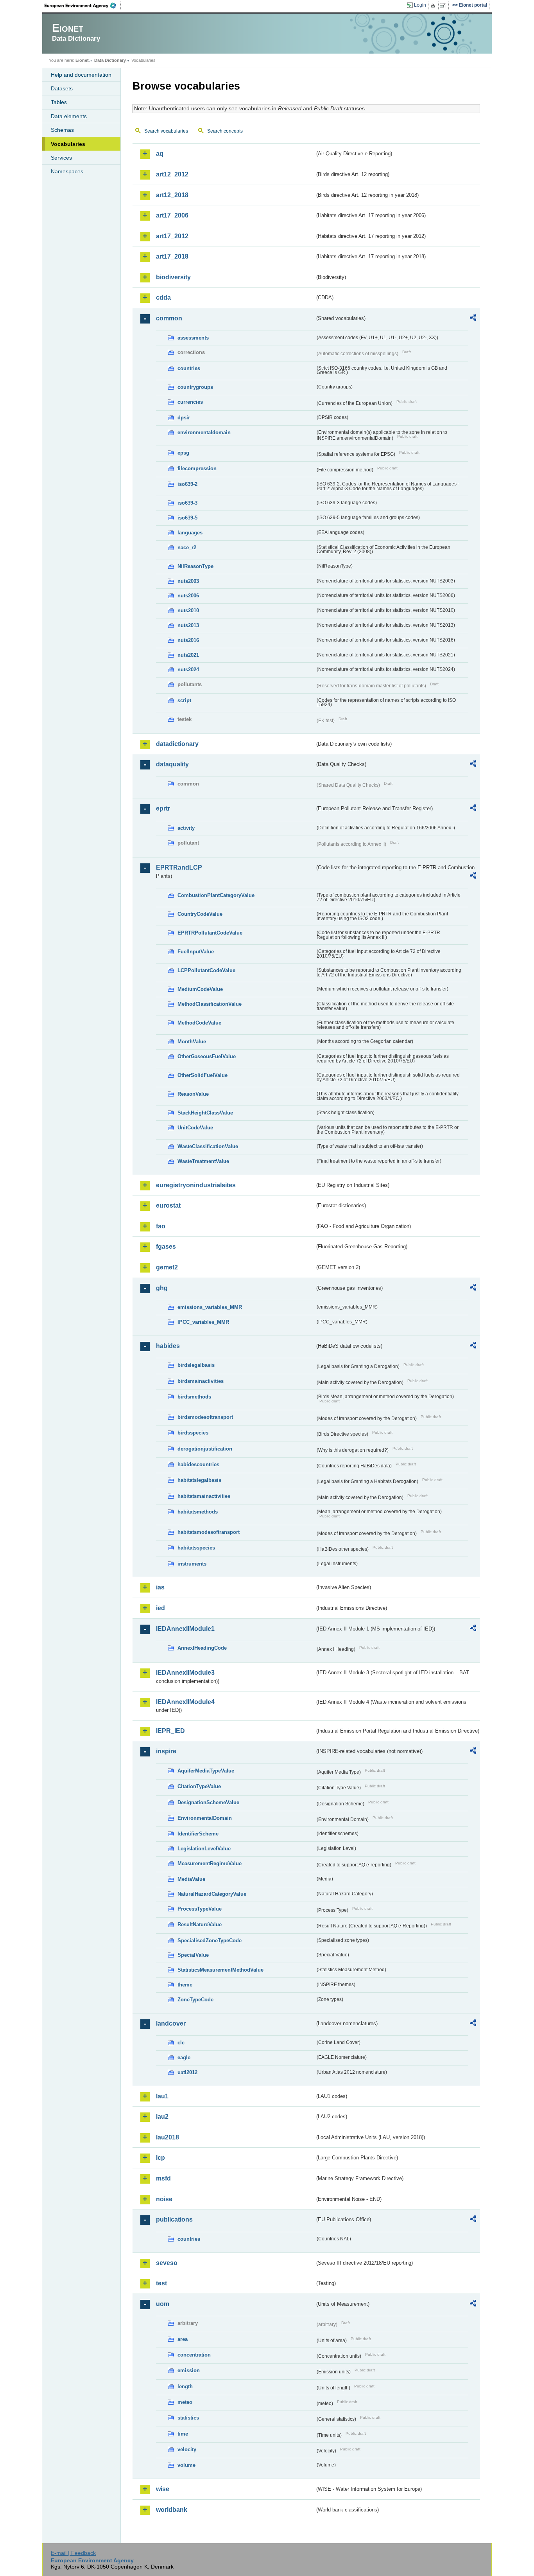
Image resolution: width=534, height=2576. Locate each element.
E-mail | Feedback (73, 2553)
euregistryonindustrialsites (196, 1185)
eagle (184, 2057)
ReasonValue (193, 1094)
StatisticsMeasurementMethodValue (220, 1970)
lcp (160, 2158)
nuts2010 (188, 610)
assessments (193, 338)
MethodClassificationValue (210, 1004)
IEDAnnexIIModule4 (185, 1702)
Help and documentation (81, 75)
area (183, 2339)
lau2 (162, 2117)
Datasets (62, 88)
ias (160, 1587)
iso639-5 (187, 518)
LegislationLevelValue (204, 1849)
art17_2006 (172, 215)
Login (420, 5)
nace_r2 (187, 547)
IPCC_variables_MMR (203, 1322)
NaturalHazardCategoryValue (212, 1894)
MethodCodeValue (199, 1023)
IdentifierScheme (198, 1834)
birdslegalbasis (196, 1365)
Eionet (82, 60)
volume (186, 2465)
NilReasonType (195, 566)
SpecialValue (193, 1955)
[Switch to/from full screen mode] (444, 5)
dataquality (172, 764)
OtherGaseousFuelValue (207, 1056)
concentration (194, 2355)
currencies (190, 402)
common (169, 318)
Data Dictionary (110, 60)
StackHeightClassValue (205, 1113)
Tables (59, 102)
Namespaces (67, 171)
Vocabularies (68, 144)
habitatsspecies (196, 1548)
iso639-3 (187, 503)
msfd (163, 2178)
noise (164, 2199)
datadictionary (177, 744)
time (183, 2434)
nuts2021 (188, 655)
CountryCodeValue (200, 914)
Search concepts (225, 131)
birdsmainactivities (201, 1381)
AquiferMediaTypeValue (206, 1771)
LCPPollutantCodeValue (206, 970)
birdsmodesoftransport (205, 1417)
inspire (166, 1751)
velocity (187, 2449)
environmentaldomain (204, 432)
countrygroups (195, 387)
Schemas (62, 130)
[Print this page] (434, 5)
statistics (188, 2418)
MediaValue (191, 1879)
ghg (162, 1288)
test (161, 2283)
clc (181, 2043)
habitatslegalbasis (199, 1480)
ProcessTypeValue (200, 1909)
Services (61, 158)
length (185, 2386)
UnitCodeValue (195, 1128)
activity (186, 828)
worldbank (172, 2510)
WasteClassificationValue (208, 1146)
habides (168, 1346)
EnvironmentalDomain (205, 1818)
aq (160, 154)
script (184, 700)
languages (190, 533)
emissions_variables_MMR (210, 1307)
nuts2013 (188, 625)
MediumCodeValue (200, 989)
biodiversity (173, 277)
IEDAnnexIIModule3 (185, 1673)
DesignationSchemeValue (208, 1802)
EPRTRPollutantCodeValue (210, 933)
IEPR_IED (170, 1731)
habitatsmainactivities (204, 1496)
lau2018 (168, 2137)
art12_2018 (172, 195)
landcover (171, 2023)
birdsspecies (193, 1433)
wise (163, 2489)
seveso (167, 2263)
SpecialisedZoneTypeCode (210, 1941)
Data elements (69, 116)
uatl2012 (187, 2072)
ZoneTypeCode (195, 2000)
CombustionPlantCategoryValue (216, 895)
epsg (183, 453)
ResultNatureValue (200, 1924)
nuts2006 (188, 596)
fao (161, 1226)
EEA (83, 5)
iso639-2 (187, 484)
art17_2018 (172, 256)
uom (163, 2304)
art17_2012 (172, 236)
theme (185, 1985)
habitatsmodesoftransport (209, 1532)
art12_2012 (172, 174)
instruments (192, 1564)
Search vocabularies (166, 131)
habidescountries (198, 1464)
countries (189, 368)
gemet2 (167, 1267)
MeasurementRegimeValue (210, 1863)
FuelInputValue (196, 952)
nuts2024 (188, 670)
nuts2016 (188, 640)
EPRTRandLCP (179, 867)
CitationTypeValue (199, 1786)
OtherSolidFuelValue (202, 1075)
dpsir (184, 418)
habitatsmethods (198, 1512)
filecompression (197, 468)
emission (189, 2370)
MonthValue (192, 1042)
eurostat (168, 1205)
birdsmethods (194, 1397)
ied (160, 1608)
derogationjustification (205, 1449)
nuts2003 (188, 581)
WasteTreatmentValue (203, 1161)
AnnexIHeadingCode (202, 1648)
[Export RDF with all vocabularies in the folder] (473, 319)
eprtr (163, 808)
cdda (163, 298)
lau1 (162, 2096)
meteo (185, 2402)
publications (174, 2219)
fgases (166, 1247)
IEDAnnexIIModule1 (185, 1629)
